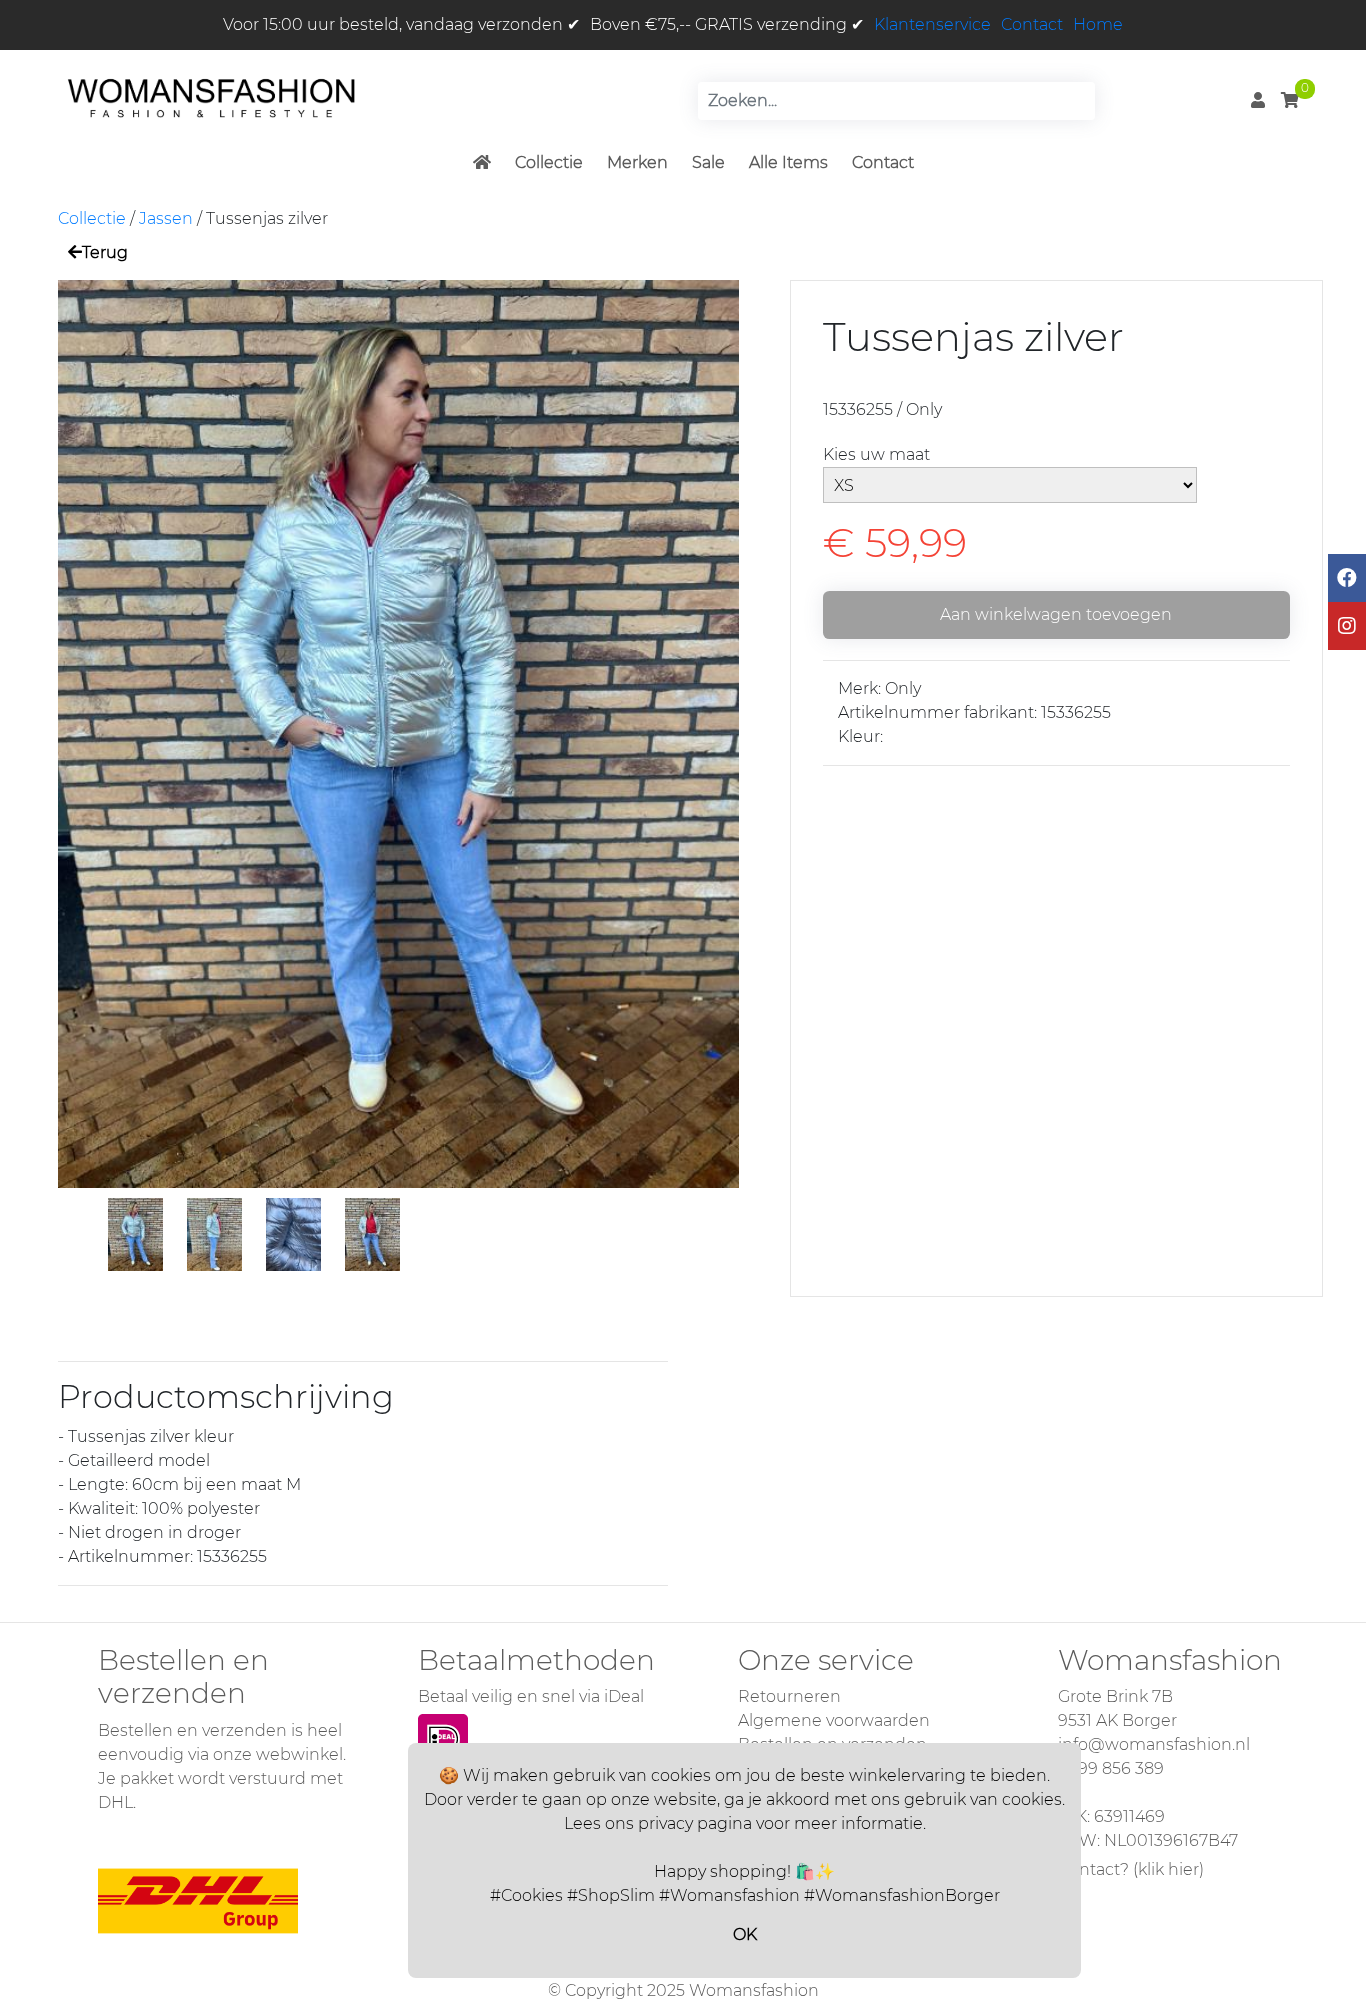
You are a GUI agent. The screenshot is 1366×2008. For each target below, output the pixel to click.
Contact (1032, 24)
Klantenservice (932, 24)
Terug (105, 252)
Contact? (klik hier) (1131, 1869)
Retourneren (789, 1696)
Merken (637, 162)
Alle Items (788, 162)
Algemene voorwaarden (834, 1720)
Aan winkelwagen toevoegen (1056, 614)
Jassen (166, 218)
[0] (1290, 100)
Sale (708, 162)
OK (745, 1934)
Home (1098, 24)
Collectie (549, 162)
